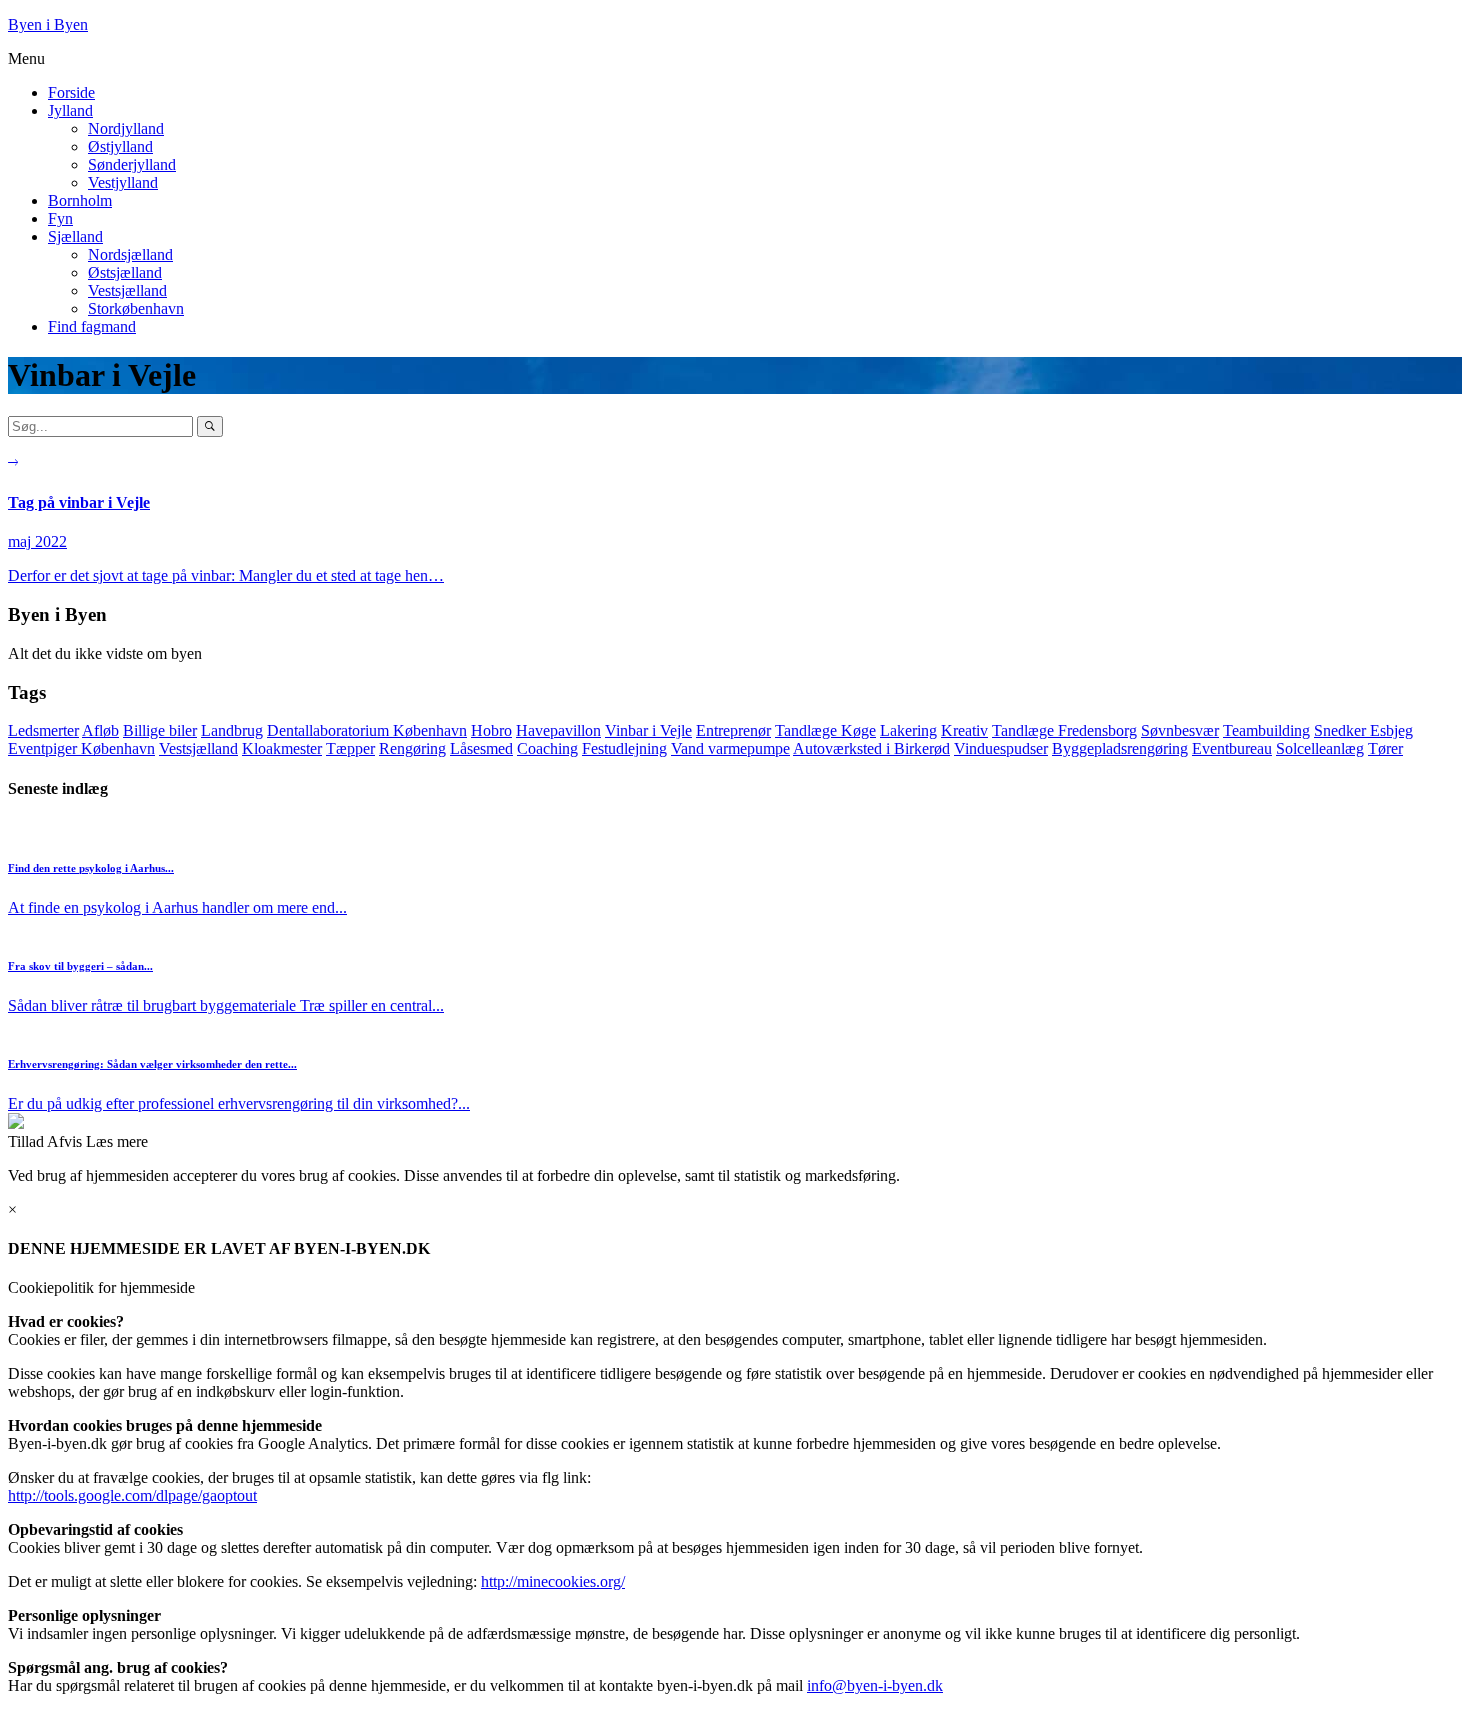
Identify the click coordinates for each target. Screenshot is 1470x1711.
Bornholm (80, 200)
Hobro (491, 730)
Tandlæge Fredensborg (1064, 730)
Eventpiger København (81, 748)
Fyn (60, 218)
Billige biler (160, 730)
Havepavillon (558, 730)
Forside (71, 92)
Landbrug (232, 730)
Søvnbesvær (1180, 730)
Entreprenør (733, 730)
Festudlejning (624, 748)
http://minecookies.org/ (553, 1581)
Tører (1385, 748)
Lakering (908, 730)
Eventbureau (1232, 748)
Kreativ (964, 730)
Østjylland (120, 146)
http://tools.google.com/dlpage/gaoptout (132, 1495)
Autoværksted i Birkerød (871, 748)
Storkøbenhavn (136, 308)
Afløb (100, 730)
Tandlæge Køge (825, 730)
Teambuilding (1266, 730)
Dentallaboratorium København (367, 730)
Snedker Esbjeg (1363, 730)
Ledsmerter (43, 730)
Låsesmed (481, 748)
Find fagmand (92, 326)
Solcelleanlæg (1320, 748)
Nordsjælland (130, 254)
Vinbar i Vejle (648, 730)
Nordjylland (126, 128)
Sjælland (75, 236)
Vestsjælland (127, 290)
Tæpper (350, 748)
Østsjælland (125, 272)
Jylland (70, 110)
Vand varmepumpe (730, 748)
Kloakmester (282, 748)
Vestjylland (123, 182)
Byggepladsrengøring (1120, 748)
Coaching (547, 748)
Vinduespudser (1001, 748)
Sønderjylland (132, 164)
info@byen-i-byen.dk (875, 1685)
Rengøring (412, 748)
